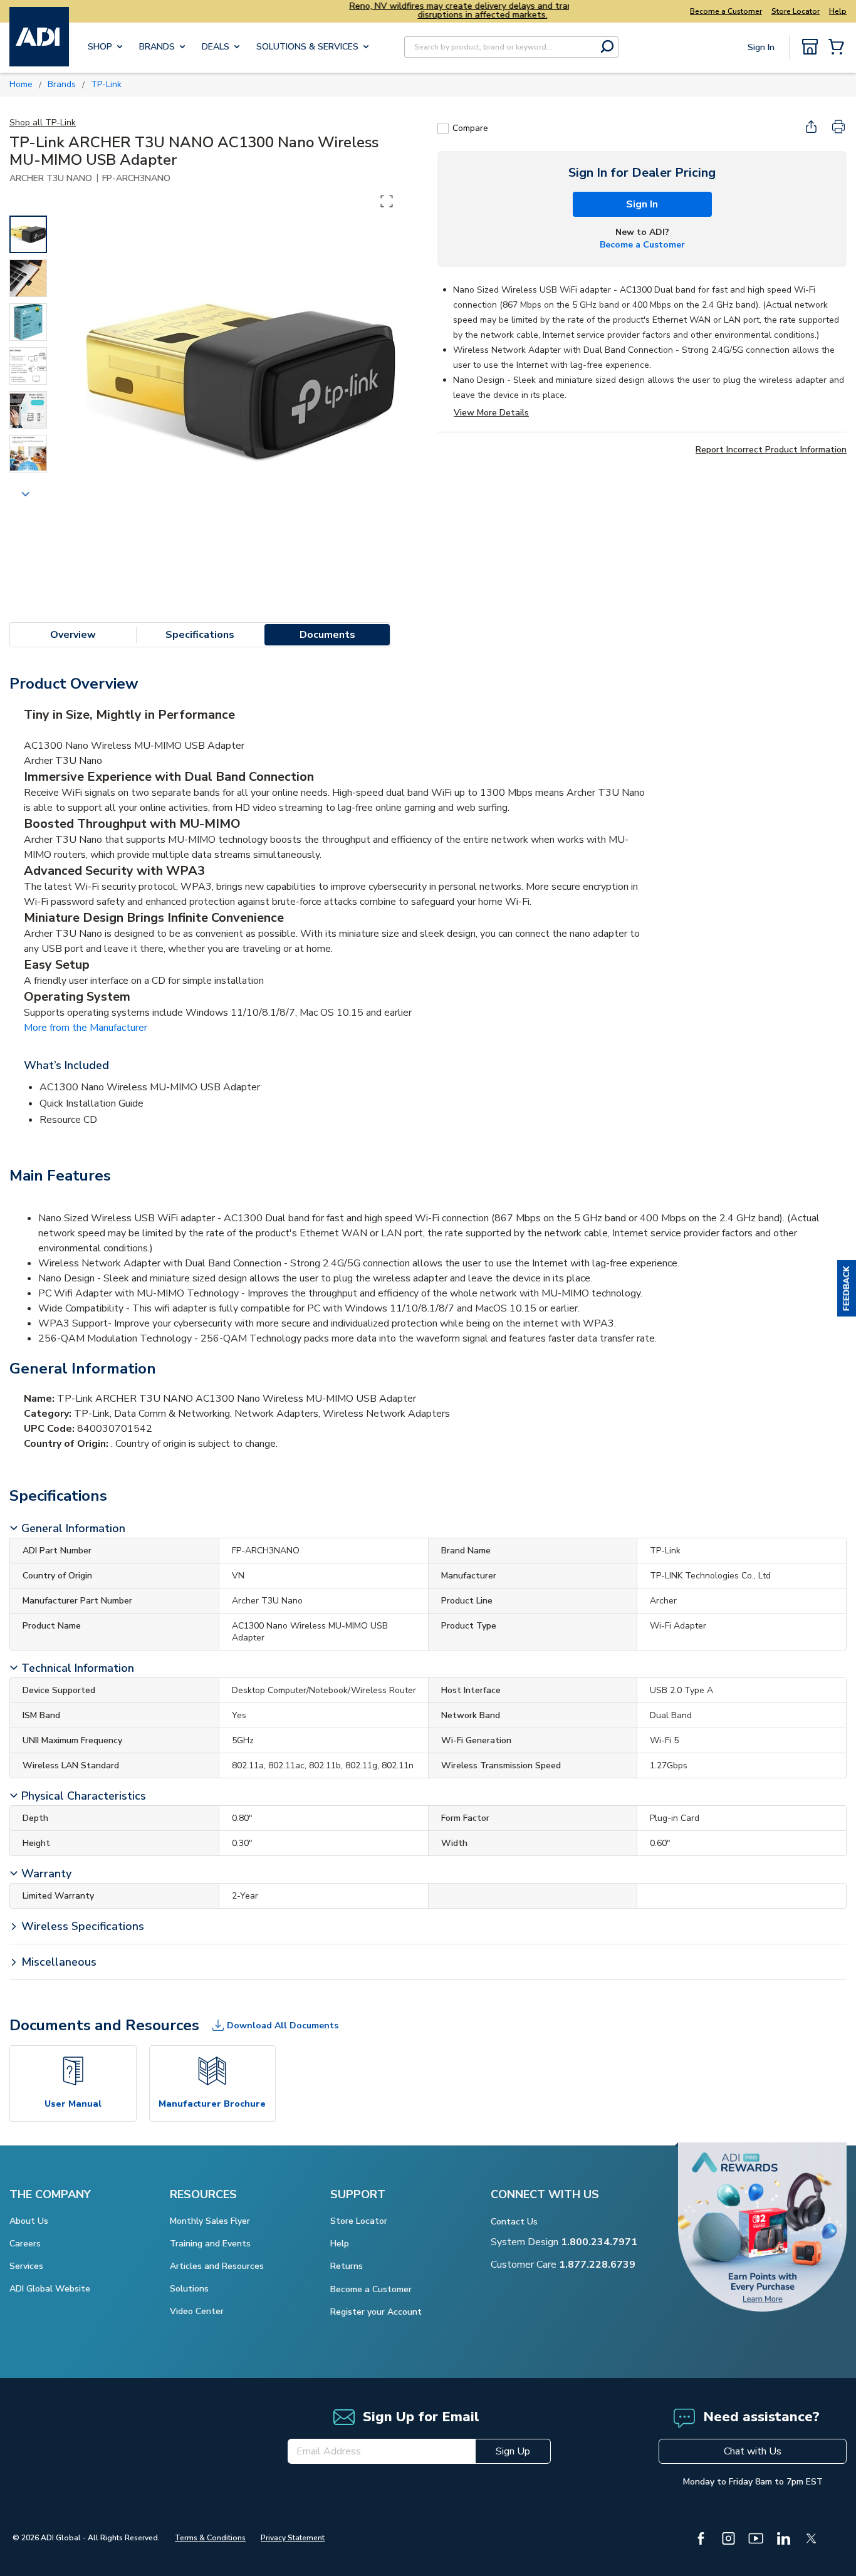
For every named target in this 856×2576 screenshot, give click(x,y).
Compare (470, 128)
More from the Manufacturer (86, 1028)
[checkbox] (443, 128)
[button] (847, 1288)
